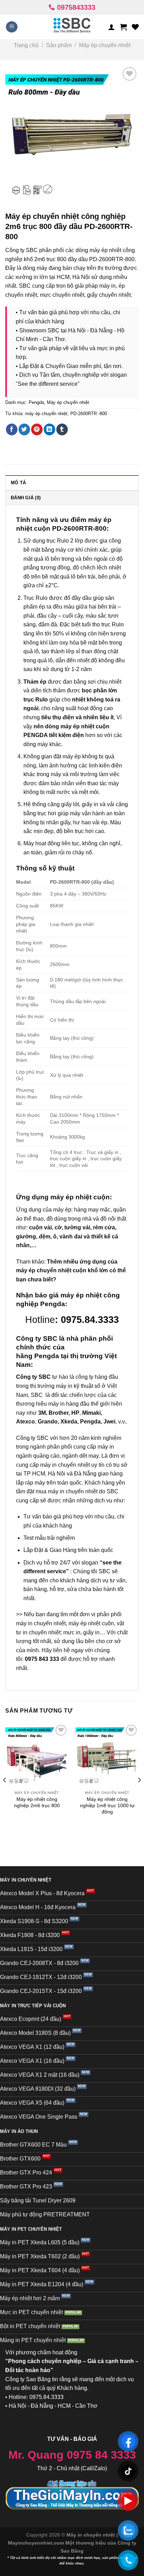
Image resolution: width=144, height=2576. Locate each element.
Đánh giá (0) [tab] (26, 498)
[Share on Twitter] (24, 429)
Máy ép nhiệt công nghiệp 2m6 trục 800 (37, 1802)
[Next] (139, 1794)
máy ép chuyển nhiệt (46, 414)
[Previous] (5, 1794)
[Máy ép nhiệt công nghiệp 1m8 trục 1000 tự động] (107, 1755)
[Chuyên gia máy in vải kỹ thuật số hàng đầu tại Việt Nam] (72, 27)
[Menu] (12, 27)
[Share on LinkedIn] (49, 429)
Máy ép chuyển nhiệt (105, 45)
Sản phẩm (59, 45)
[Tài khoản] (111, 27)
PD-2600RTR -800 (89, 414)
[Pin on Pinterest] (37, 429)
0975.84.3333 (90, 1320)
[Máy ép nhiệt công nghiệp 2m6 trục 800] (37, 1755)
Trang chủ (26, 45)
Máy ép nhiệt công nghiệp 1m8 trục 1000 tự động (107, 1805)
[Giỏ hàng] (123, 27)
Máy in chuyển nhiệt (91, 2535)
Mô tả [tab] (18, 483)
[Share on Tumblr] (62, 429)
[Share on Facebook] (12, 429)
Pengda (36, 402)
